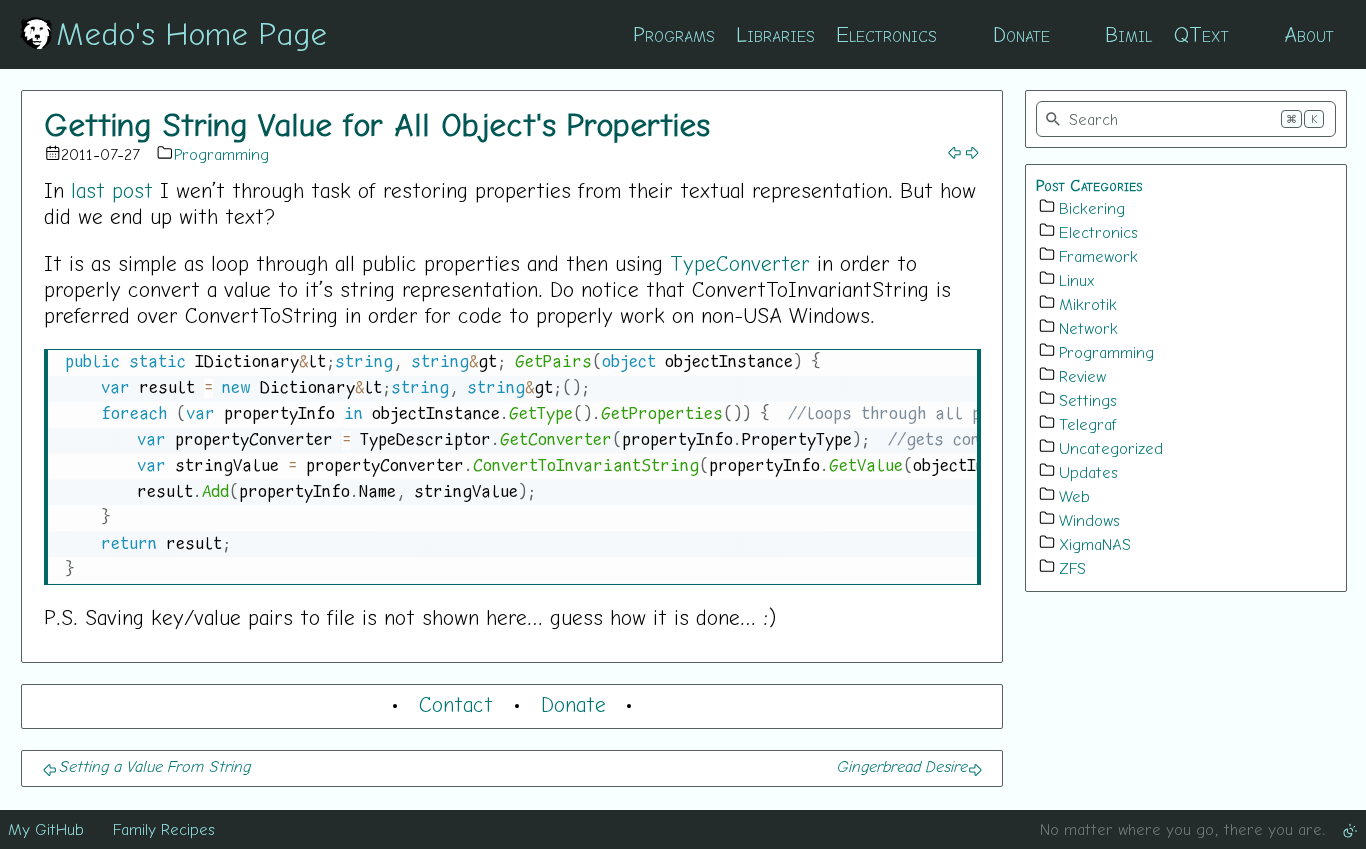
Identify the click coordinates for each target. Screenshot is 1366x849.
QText (1201, 34)
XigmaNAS (1095, 544)
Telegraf (1088, 424)
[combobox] (1186, 119)
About (1309, 34)
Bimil (1128, 34)
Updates (1088, 472)
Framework (1098, 256)
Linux (1077, 280)
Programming (221, 154)
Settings (1088, 400)
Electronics (886, 34)
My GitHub (46, 829)
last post (112, 190)
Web (1074, 496)
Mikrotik (1088, 304)
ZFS (1072, 568)
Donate (1021, 34)
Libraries (775, 34)
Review (1082, 376)
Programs (674, 34)
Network (1088, 328)
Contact (456, 704)
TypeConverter (740, 263)
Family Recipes (164, 829)
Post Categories (1089, 185)
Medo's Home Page (191, 33)
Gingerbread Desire (901, 766)
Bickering (1092, 208)
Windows (1089, 520)
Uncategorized (1111, 448)
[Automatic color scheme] (1350, 829)
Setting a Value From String (154, 766)
